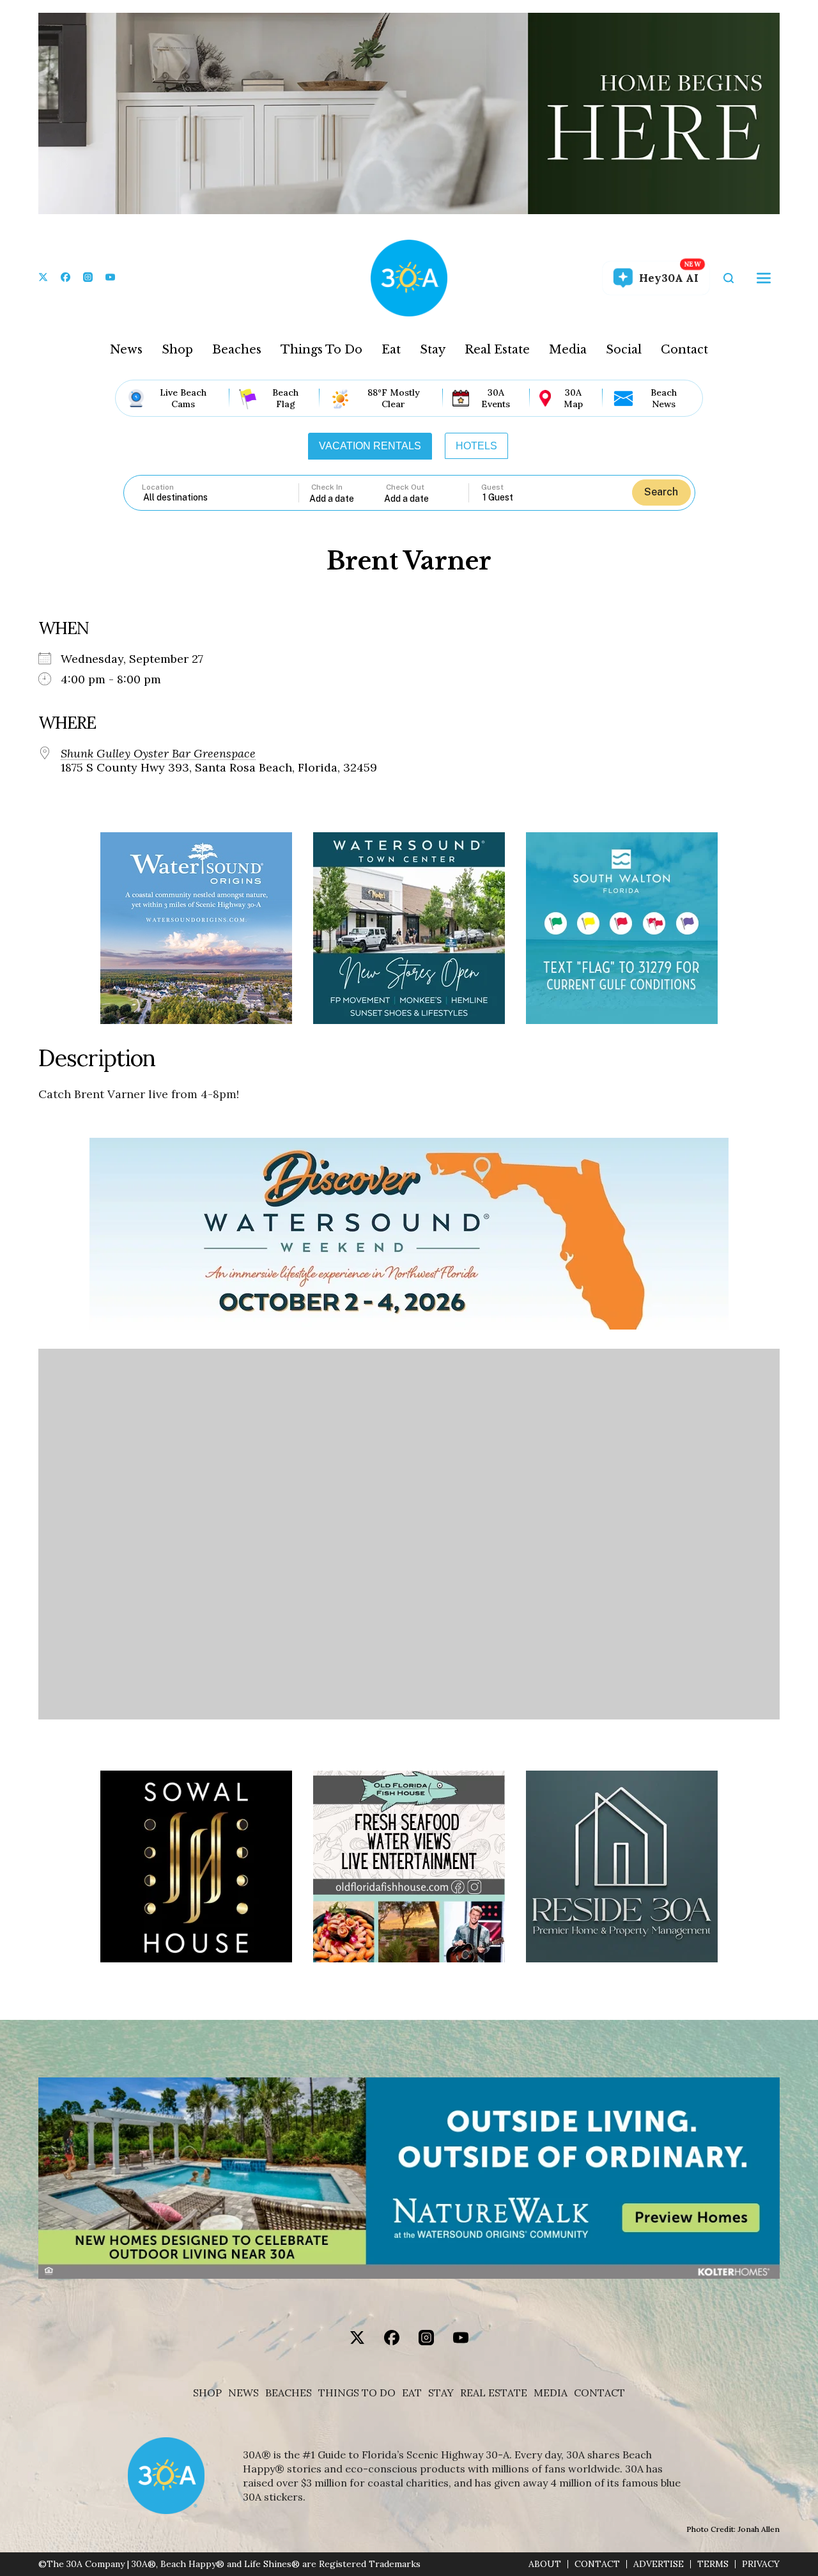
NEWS (243, 2393)
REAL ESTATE (494, 2393)
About (545, 2564)
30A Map (573, 398)
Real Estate (497, 350)
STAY (441, 2393)
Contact (684, 350)
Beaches (237, 350)
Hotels (476, 446)
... (347, 498)
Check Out (405, 487)
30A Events (496, 398)
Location (158, 487)
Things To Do (321, 350)
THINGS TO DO (357, 2393)
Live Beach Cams (183, 398)
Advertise (659, 2564)
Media (568, 350)
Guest (492, 487)
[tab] (370, 446)
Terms (713, 2564)
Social (624, 350)
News (126, 350)
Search (661, 492)
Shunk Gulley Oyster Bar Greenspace (158, 754)
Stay (433, 350)
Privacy (761, 2564)
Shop (177, 350)
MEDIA (551, 2393)
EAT (412, 2393)
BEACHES (289, 2393)
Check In (327, 487)
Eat (391, 350)
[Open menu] (764, 278)
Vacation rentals (370, 446)
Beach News (664, 398)
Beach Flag (285, 398)
